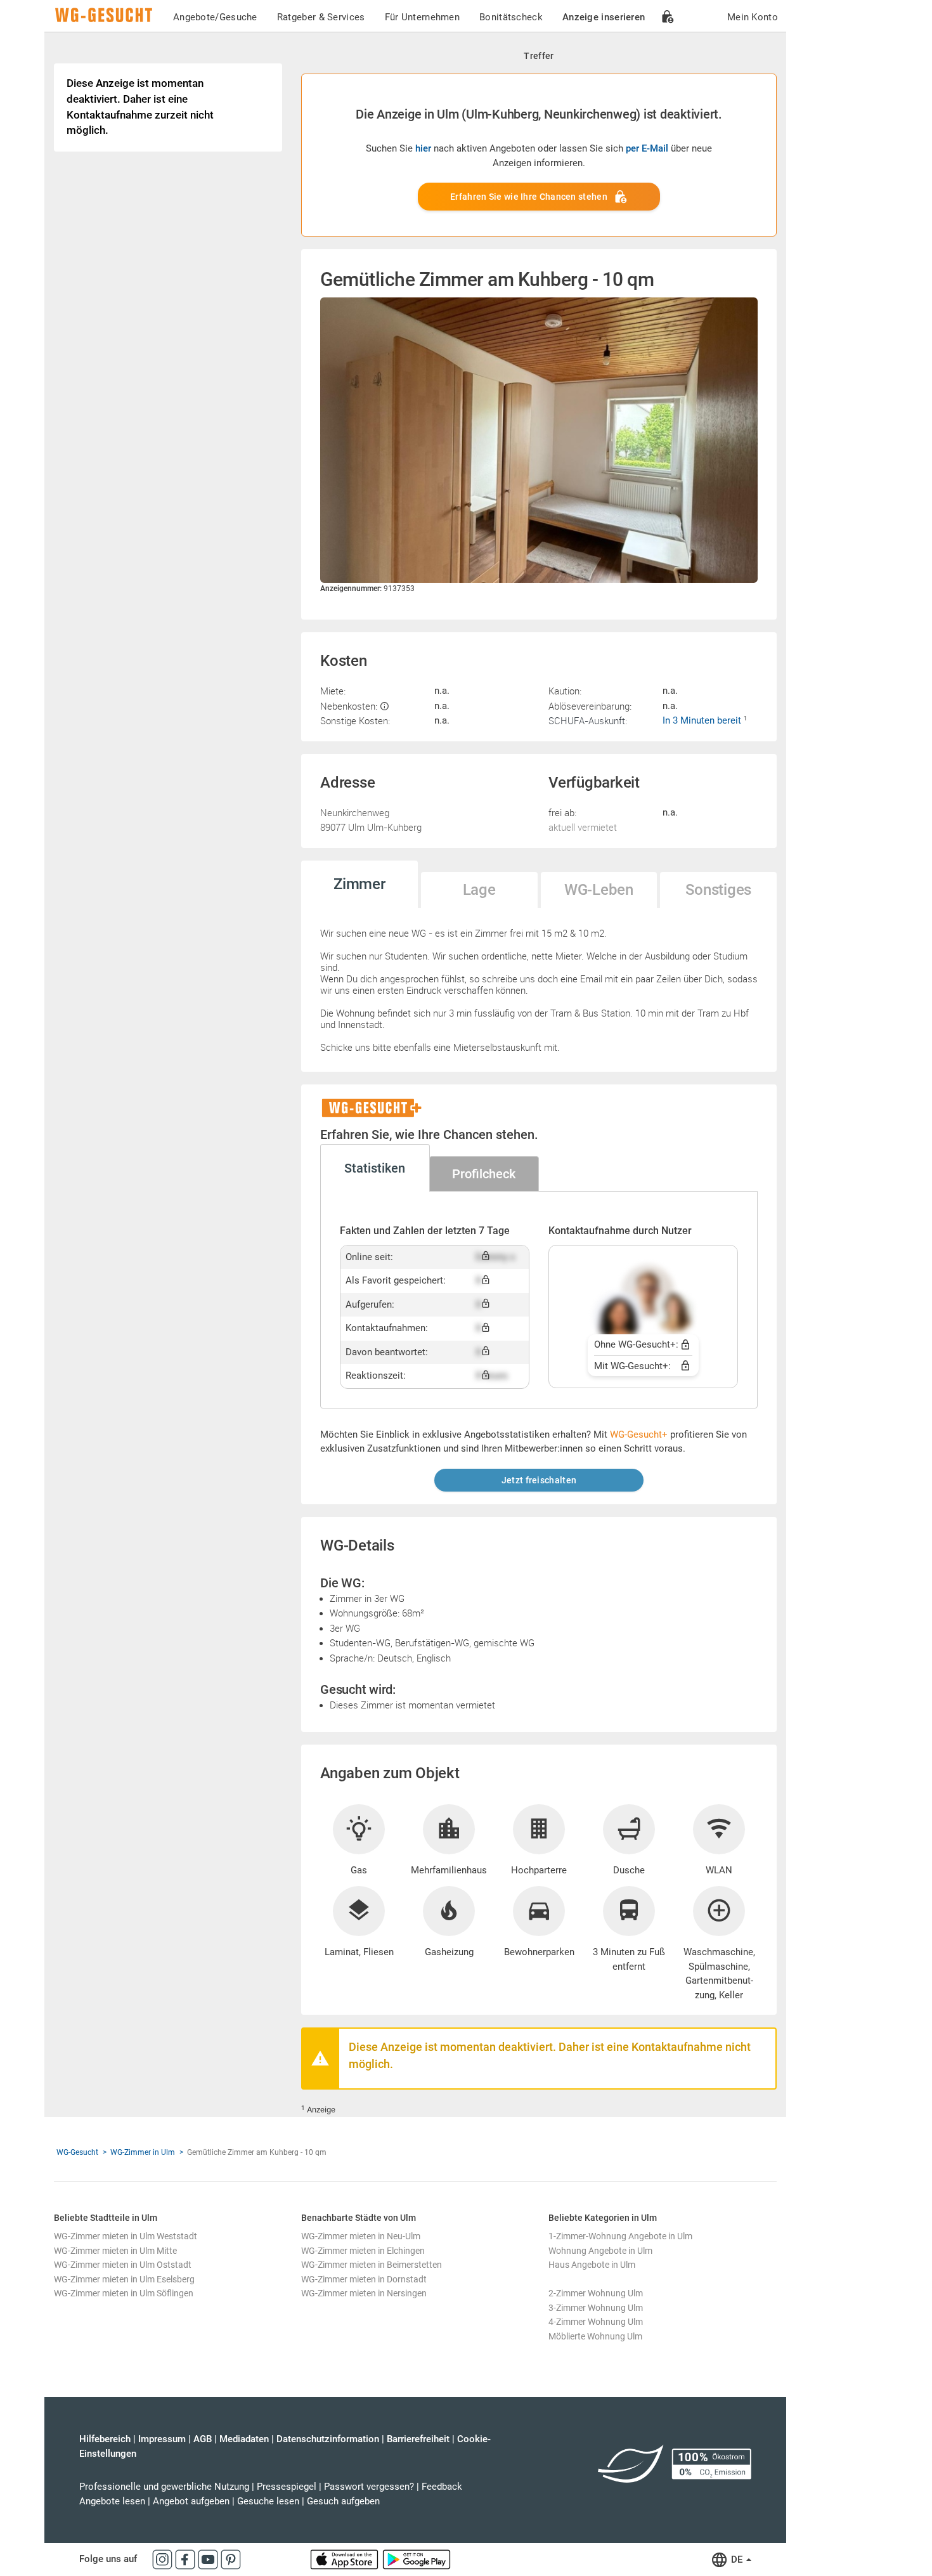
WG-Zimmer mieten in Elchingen (363, 2251)
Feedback (442, 2487)
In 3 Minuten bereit (703, 720)
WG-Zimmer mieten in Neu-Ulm (361, 2236)
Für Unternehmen (423, 17)
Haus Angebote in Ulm (592, 2265)
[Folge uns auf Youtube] (209, 2559)
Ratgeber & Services (321, 17)
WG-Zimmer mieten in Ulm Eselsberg (124, 2279)
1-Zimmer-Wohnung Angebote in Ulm (620, 2236)
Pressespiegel (287, 2487)
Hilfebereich (105, 2439)
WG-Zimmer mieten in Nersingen (364, 2293)
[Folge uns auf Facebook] (186, 2559)
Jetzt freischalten (539, 1480)
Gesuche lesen (268, 2501)
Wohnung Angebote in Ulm (600, 2251)
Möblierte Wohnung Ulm (595, 2336)
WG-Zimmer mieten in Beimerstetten (372, 2265)
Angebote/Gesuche (215, 17)
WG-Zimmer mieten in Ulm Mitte (115, 2251)
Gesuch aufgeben (343, 2501)
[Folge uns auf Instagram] (164, 2559)
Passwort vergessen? (369, 2487)
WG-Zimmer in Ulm (143, 2152)
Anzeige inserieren (604, 17)
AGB (203, 2439)
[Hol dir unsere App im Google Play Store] (417, 2559)
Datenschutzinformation (328, 2439)
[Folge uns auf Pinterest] (231, 2559)
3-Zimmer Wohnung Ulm (596, 2308)
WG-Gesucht (77, 2152)
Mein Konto (753, 17)
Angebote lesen (112, 2501)
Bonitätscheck (511, 17)
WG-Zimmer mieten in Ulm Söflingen (124, 2293)
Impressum (162, 2439)
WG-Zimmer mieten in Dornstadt (364, 2279)
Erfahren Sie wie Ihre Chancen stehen (529, 197)
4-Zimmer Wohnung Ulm (596, 2322)
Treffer (539, 56)
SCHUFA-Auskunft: (588, 720)
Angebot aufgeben (191, 2501)
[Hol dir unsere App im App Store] (346, 2559)
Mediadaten (244, 2439)
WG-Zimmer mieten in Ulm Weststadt (126, 2236)
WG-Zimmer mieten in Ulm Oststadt (123, 2265)
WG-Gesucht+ (639, 1434)
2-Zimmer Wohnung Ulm (596, 2293)
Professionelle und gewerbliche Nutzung (164, 2487)
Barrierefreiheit (418, 2439)
